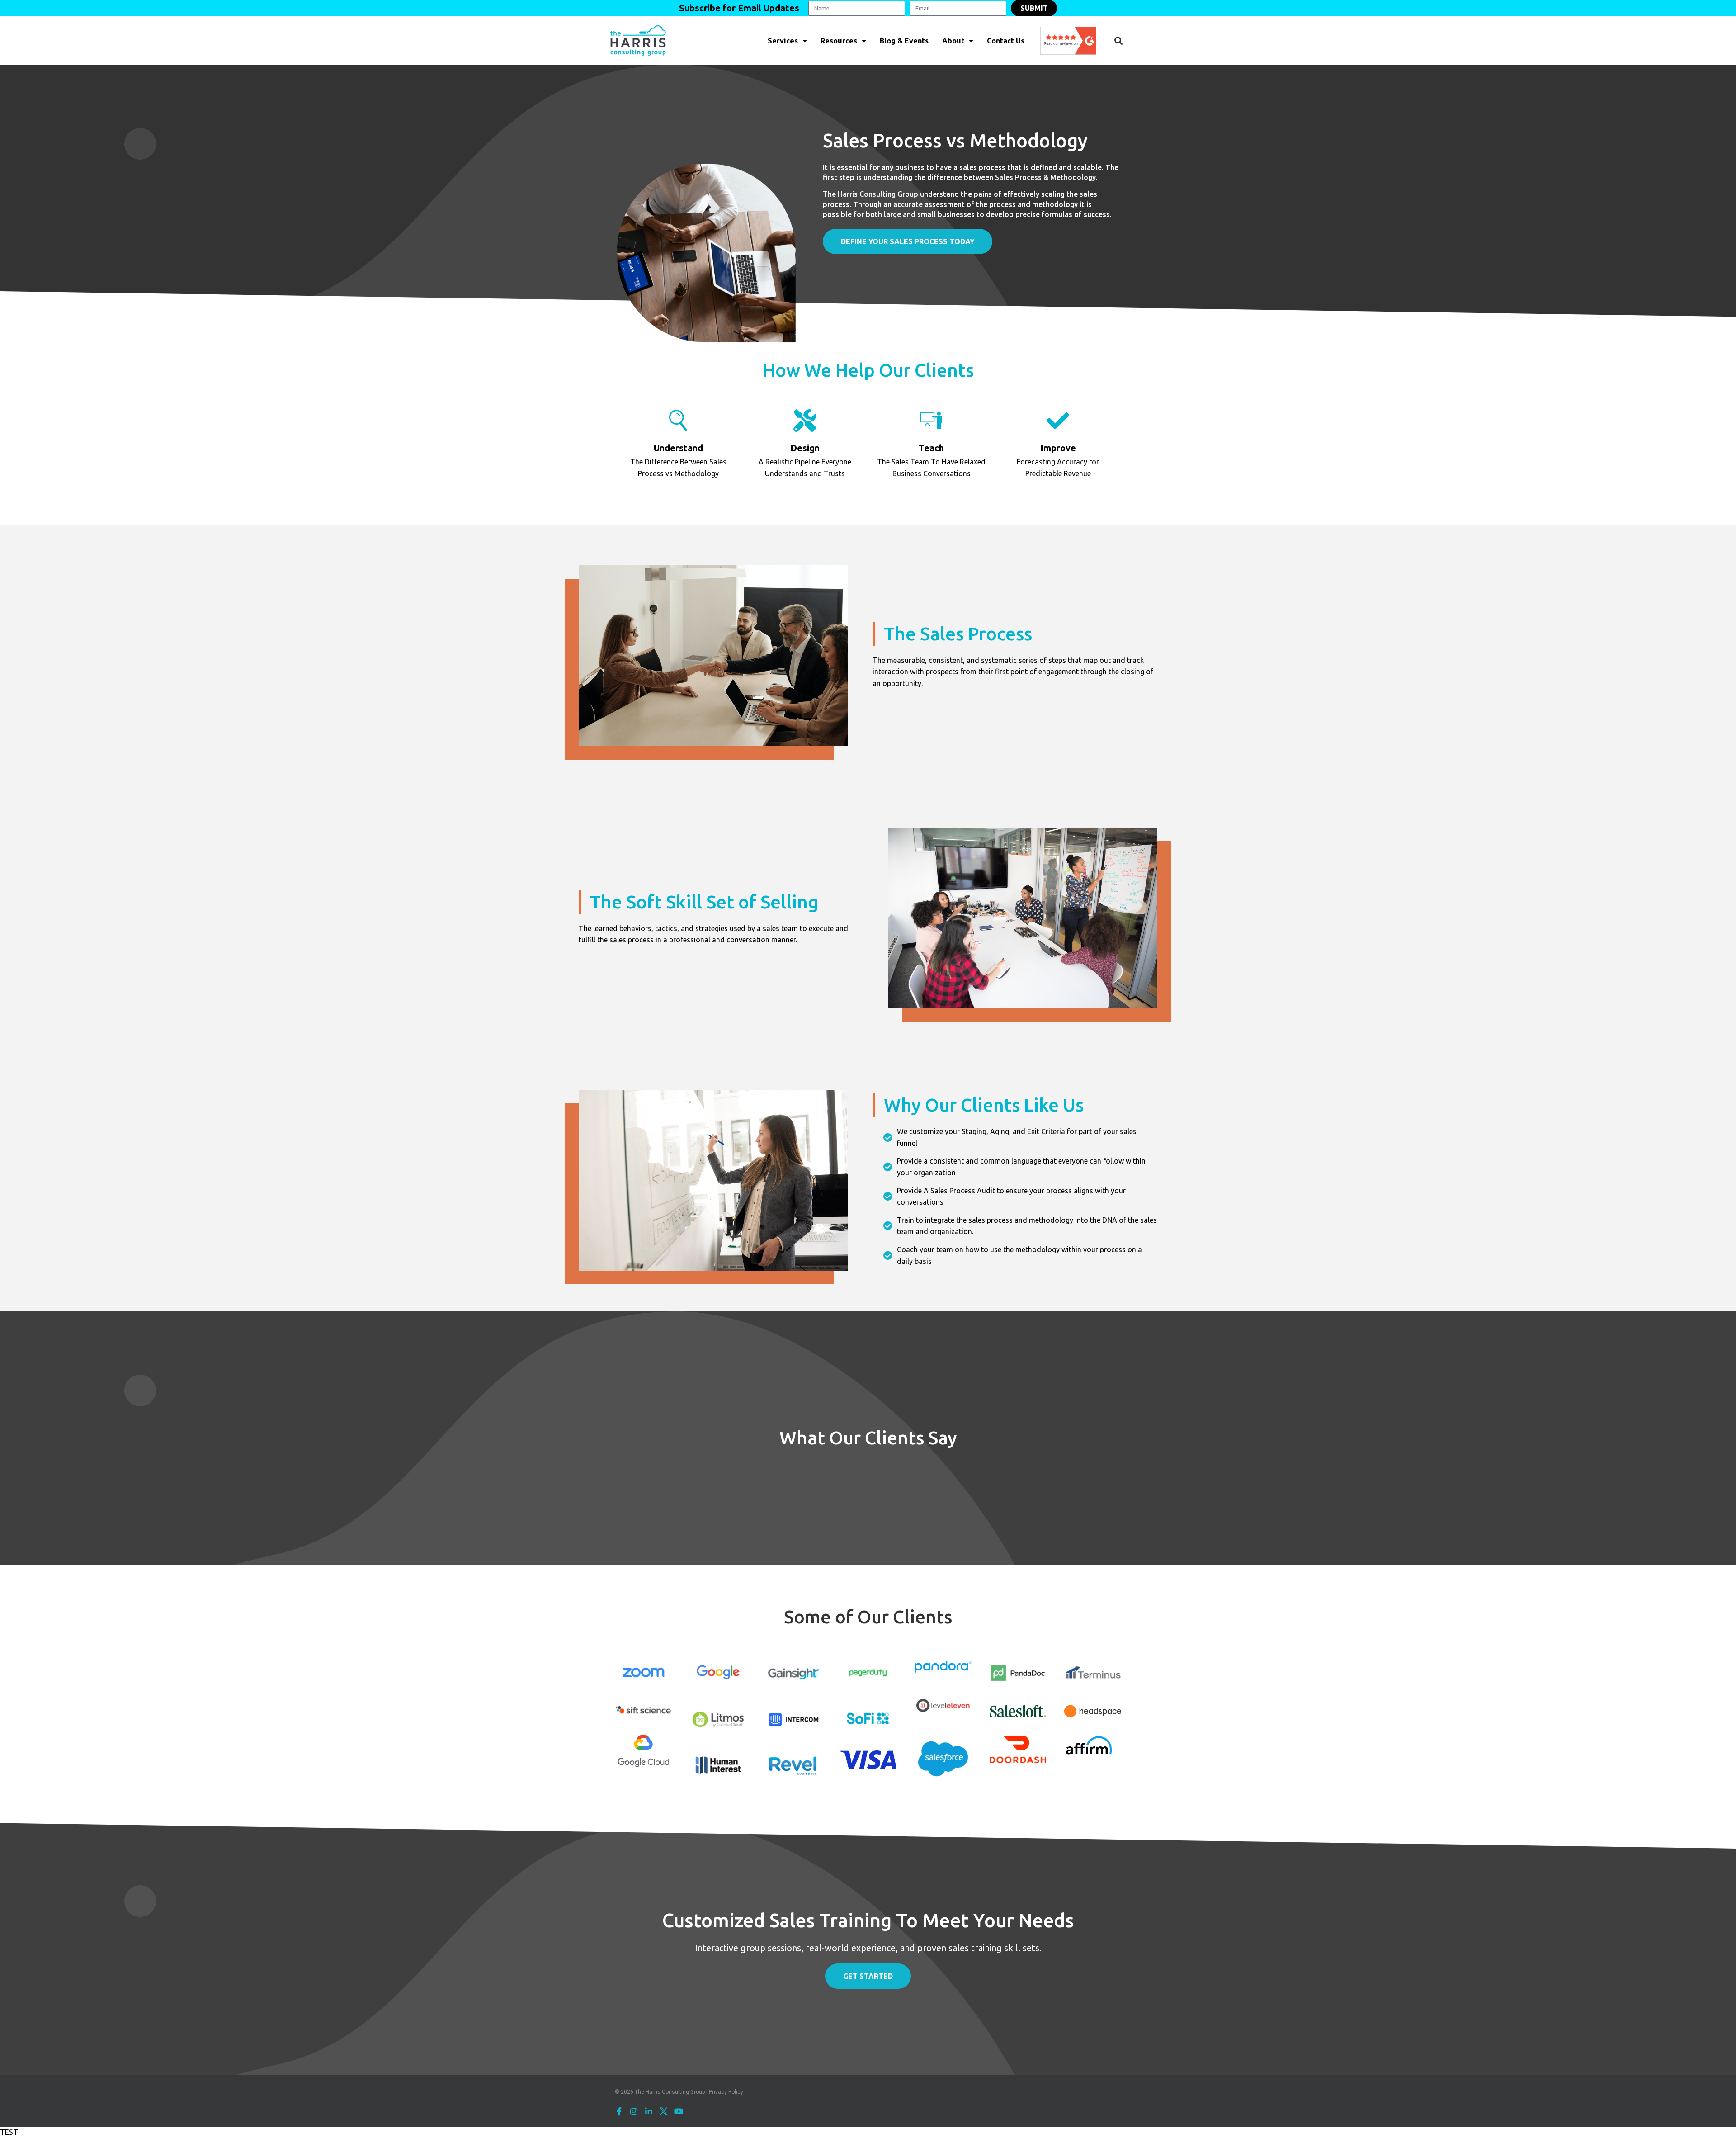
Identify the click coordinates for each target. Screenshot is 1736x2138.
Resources (839, 41)
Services (783, 41)
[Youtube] (679, 2111)
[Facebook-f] (619, 2111)
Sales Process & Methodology (1045, 177)
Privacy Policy (726, 2092)
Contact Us (1006, 41)
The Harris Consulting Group (870, 194)
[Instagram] (634, 2111)
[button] (1118, 40)
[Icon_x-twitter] (664, 2111)
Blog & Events (904, 41)
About (953, 41)
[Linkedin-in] (649, 2111)
